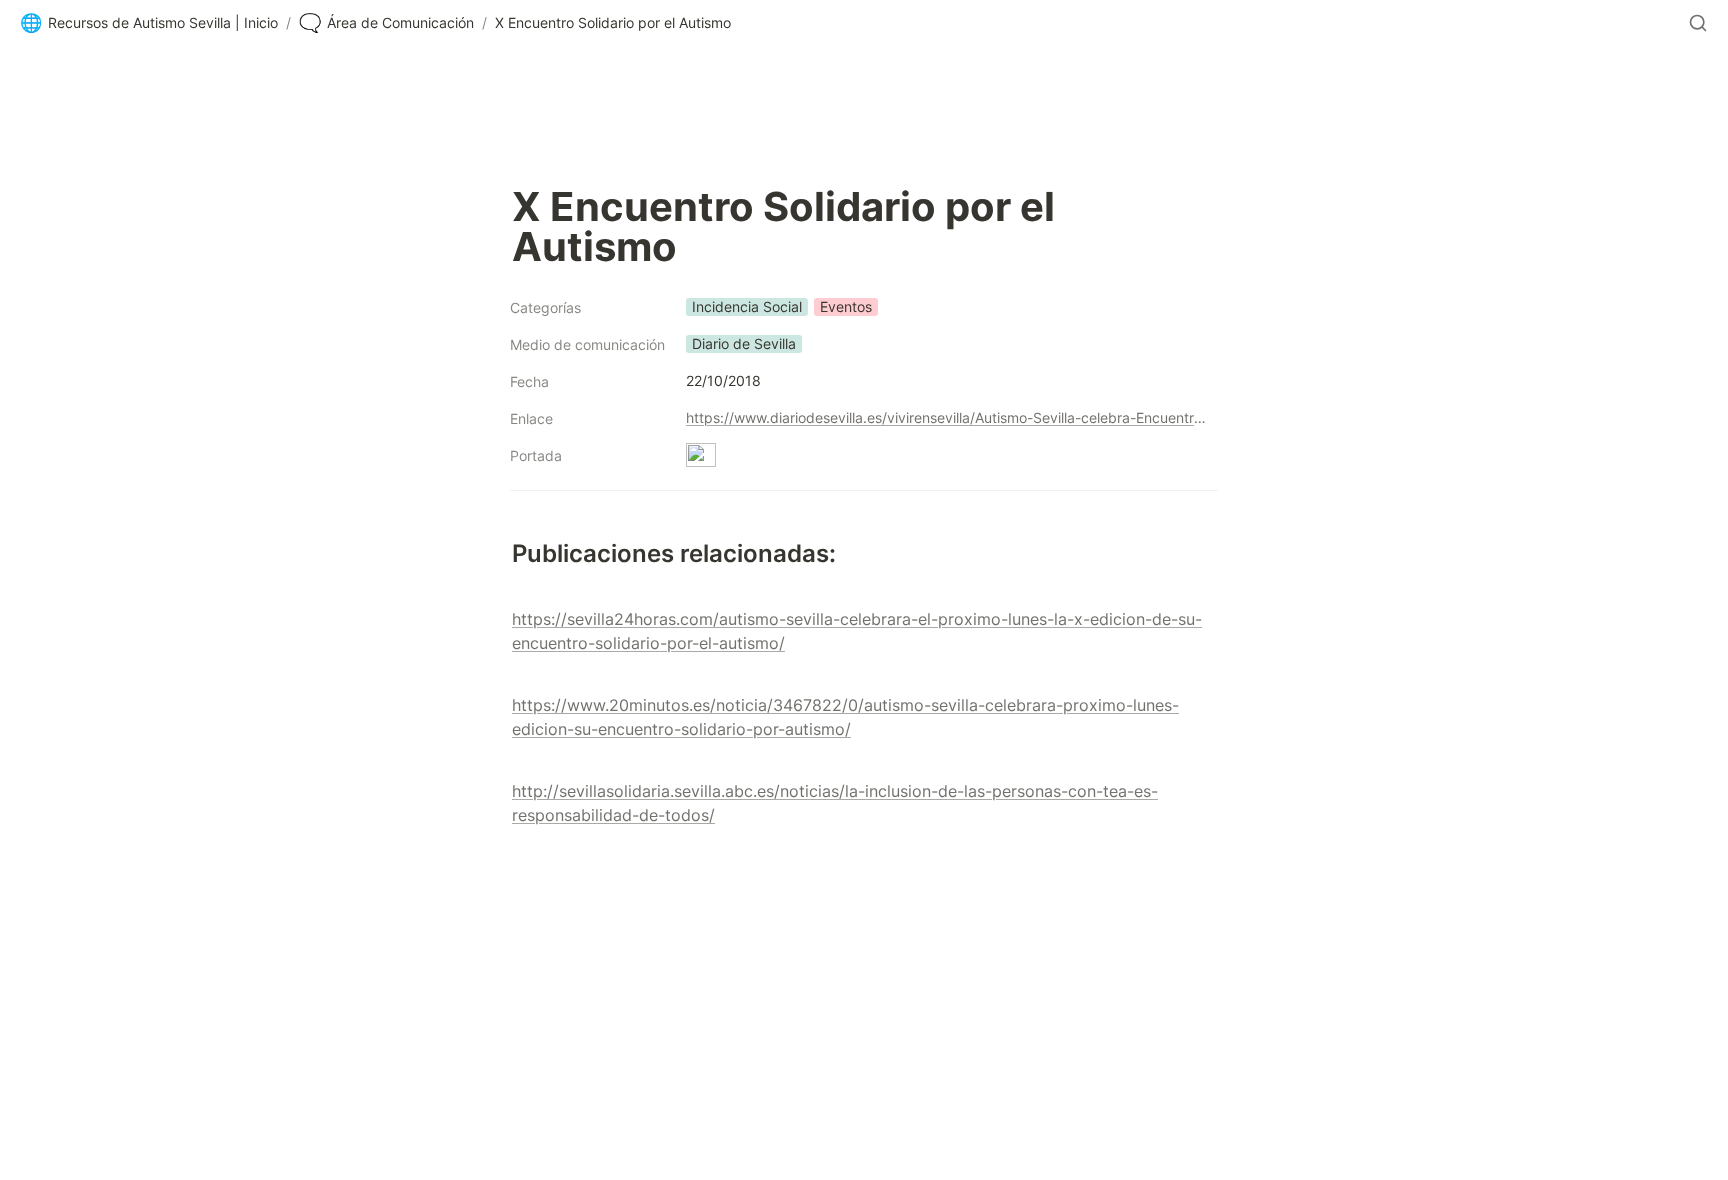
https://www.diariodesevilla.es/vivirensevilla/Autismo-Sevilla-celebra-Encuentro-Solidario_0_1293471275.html (948, 417)
